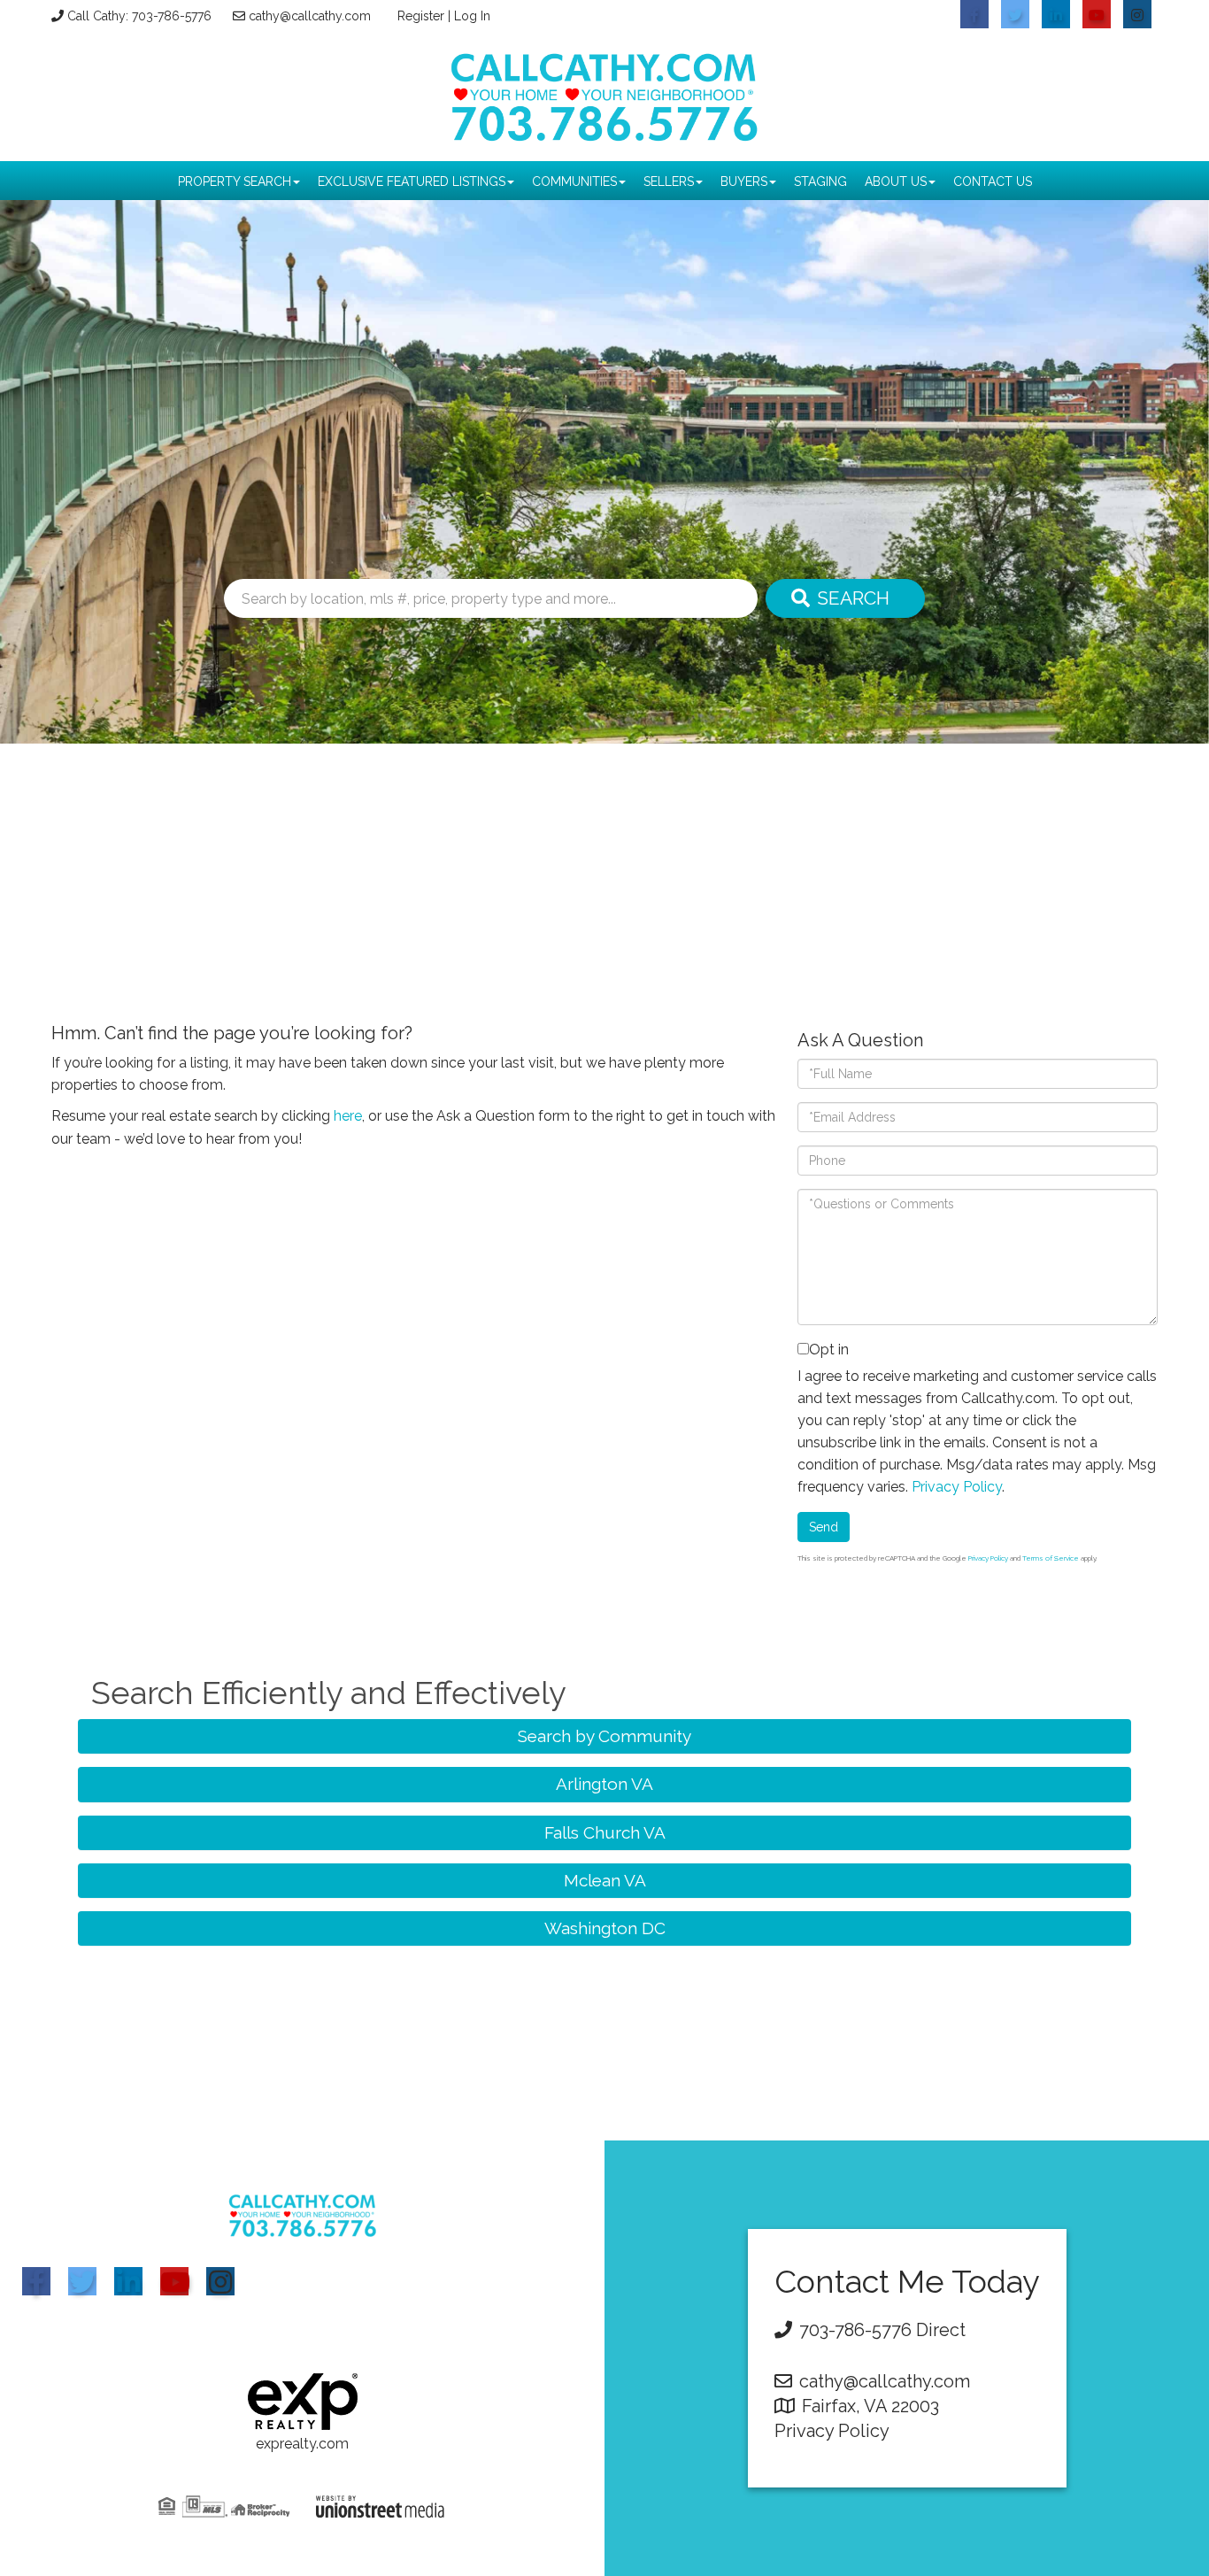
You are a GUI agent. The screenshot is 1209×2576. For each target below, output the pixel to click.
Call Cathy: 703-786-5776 (139, 16)
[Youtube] (174, 2281)
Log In (472, 16)
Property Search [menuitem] (235, 181)
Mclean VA (605, 1880)
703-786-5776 (855, 2330)
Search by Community (604, 1736)
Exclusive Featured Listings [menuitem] (412, 181)
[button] (845, 598)
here (348, 1116)
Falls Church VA (605, 1832)
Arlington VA (604, 1784)
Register (421, 16)
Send (824, 1527)
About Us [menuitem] (896, 181)
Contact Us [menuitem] (993, 181)
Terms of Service (1051, 1558)
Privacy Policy (957, 1487)
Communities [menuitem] (574, 181)
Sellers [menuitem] (669, 181)
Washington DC (605, 1928)
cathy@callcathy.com (310, 16)
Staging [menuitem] (820, 181)
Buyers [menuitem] (744, 181)
